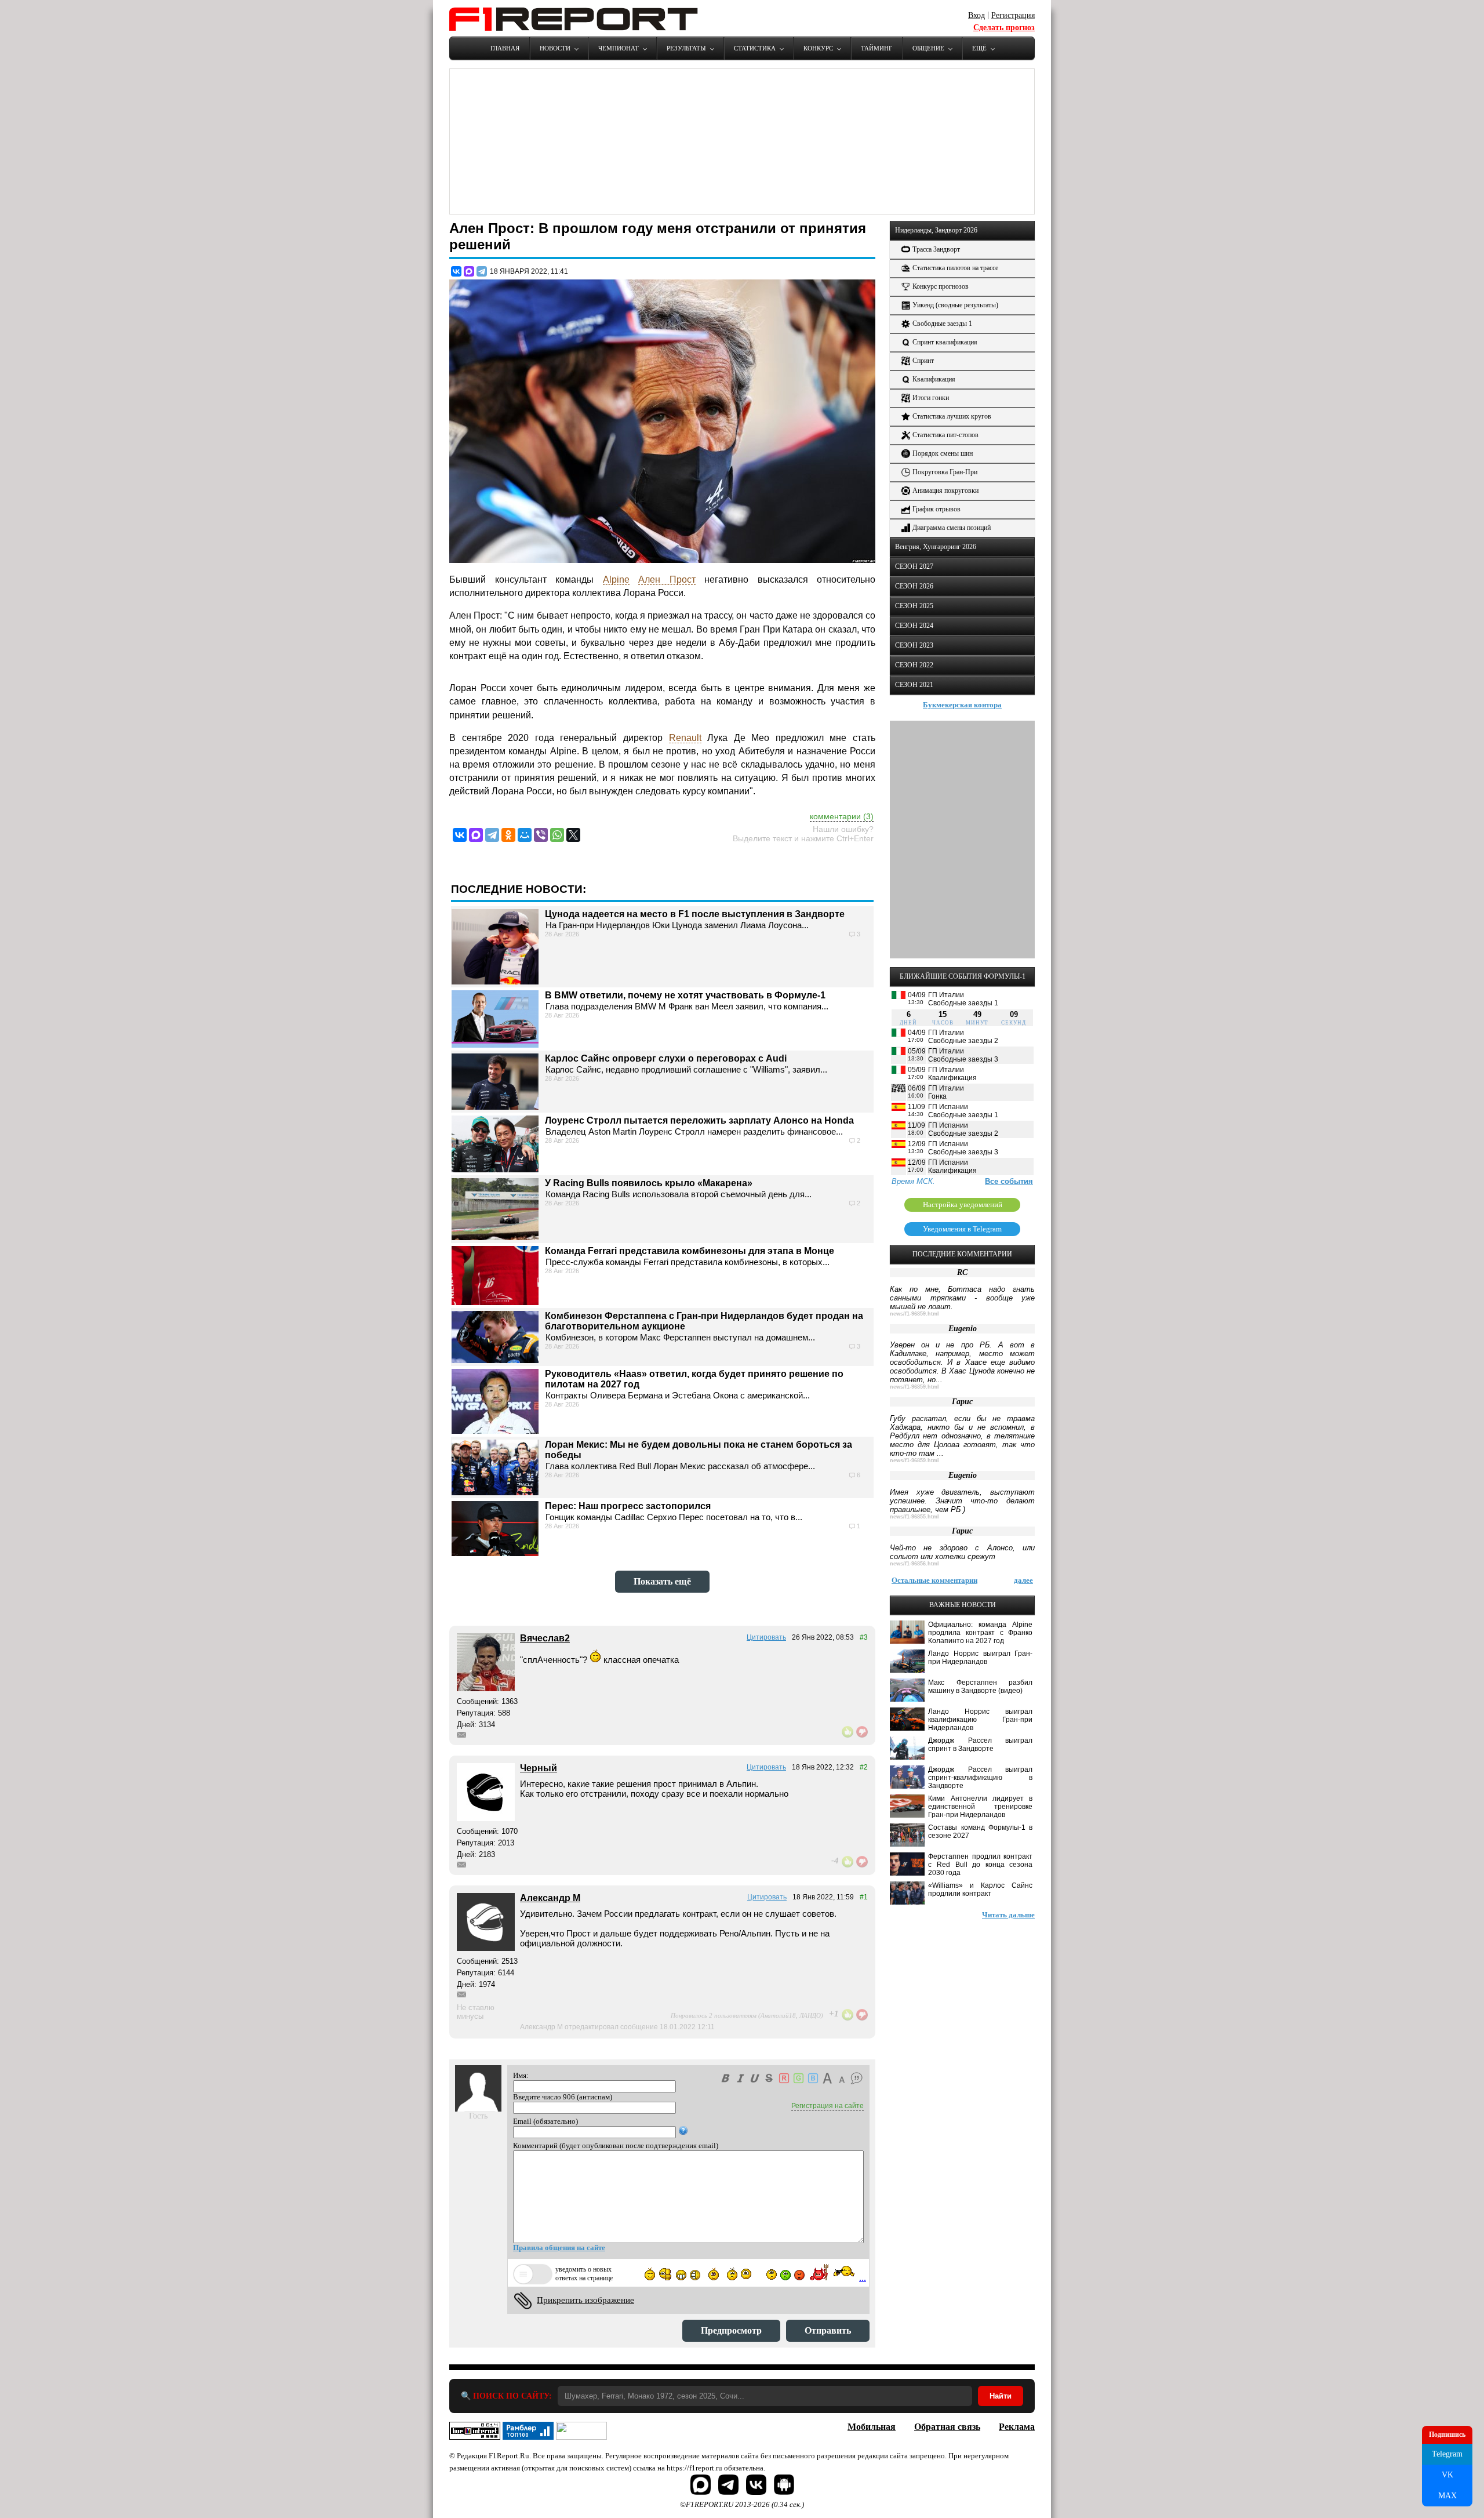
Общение (928, 48)
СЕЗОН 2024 (914, 626)
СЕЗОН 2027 (914, 566)
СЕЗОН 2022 (914, 665)
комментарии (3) (842, 816)
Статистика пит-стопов (945, 435)
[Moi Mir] (525, 835)
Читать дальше (1008, 1915)
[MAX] (469, 271)
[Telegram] (482, 271)
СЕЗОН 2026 (914, 586)
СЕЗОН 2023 (914, 645)
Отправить (828, 2330)
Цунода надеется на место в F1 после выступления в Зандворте (695, 914)
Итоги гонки (931, 398)
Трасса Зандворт (936, 249)
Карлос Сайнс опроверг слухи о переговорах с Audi (666, 1058)
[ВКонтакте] (456, 271)
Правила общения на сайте (559, 2248)
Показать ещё (662, 1581)
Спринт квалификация (945, 342)
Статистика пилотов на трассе (955, 268)
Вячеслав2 (545, 1638)
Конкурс (818, 48)
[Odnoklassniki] (508, 835)
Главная (505, 48)
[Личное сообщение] (461, 1735)
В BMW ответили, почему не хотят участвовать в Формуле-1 (685, 995)
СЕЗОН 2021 (914, 685)
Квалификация (934, 379)
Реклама (1017, 2427)
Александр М (550, 1898)
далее (1023, 1580)
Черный (539, 1768)
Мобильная (872, 2427)
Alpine (616, 579)
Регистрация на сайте (828, 2106)
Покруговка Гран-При (945, 472)
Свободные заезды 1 (942, 324)
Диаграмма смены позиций (952, 528)
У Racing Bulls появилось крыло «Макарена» (649, 1183)
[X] (573, 835)
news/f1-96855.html (914, 1517)
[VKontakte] (460, 835)
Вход (976, 15)
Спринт (923, 361)
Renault (685, 738)
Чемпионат (619, 48)
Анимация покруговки (945, 490)
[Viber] (541, 835)
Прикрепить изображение (585, 2300)
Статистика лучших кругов (952, 416)
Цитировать (766, 1637)
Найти (1001, 2396)
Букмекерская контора (962, 705)
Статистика (755, 48)
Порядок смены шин (943, 453)
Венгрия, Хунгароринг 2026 (936, 547)
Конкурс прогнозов (941, 286)
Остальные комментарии (934, 1580)
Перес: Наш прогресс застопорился (628, 1506)
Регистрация (1013, 15)
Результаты (686, 48)
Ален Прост (667, 579)
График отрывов (936, 509)
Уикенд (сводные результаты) (955, 305)
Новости (555, 48)
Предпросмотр (731, 2330)
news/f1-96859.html (914, 1314)
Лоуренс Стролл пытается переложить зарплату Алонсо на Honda (699, 1120)
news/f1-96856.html (914, 1564)
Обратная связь (947, 2427)
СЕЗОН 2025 (914, 606)
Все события (1009, 1181)
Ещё (979, 48)
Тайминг (876, 48)
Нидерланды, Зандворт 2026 (936, 230)
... (863, 2278)
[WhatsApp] (557, 835)
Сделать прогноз (1004, 28)
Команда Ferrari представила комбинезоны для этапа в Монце (690, 1251)
